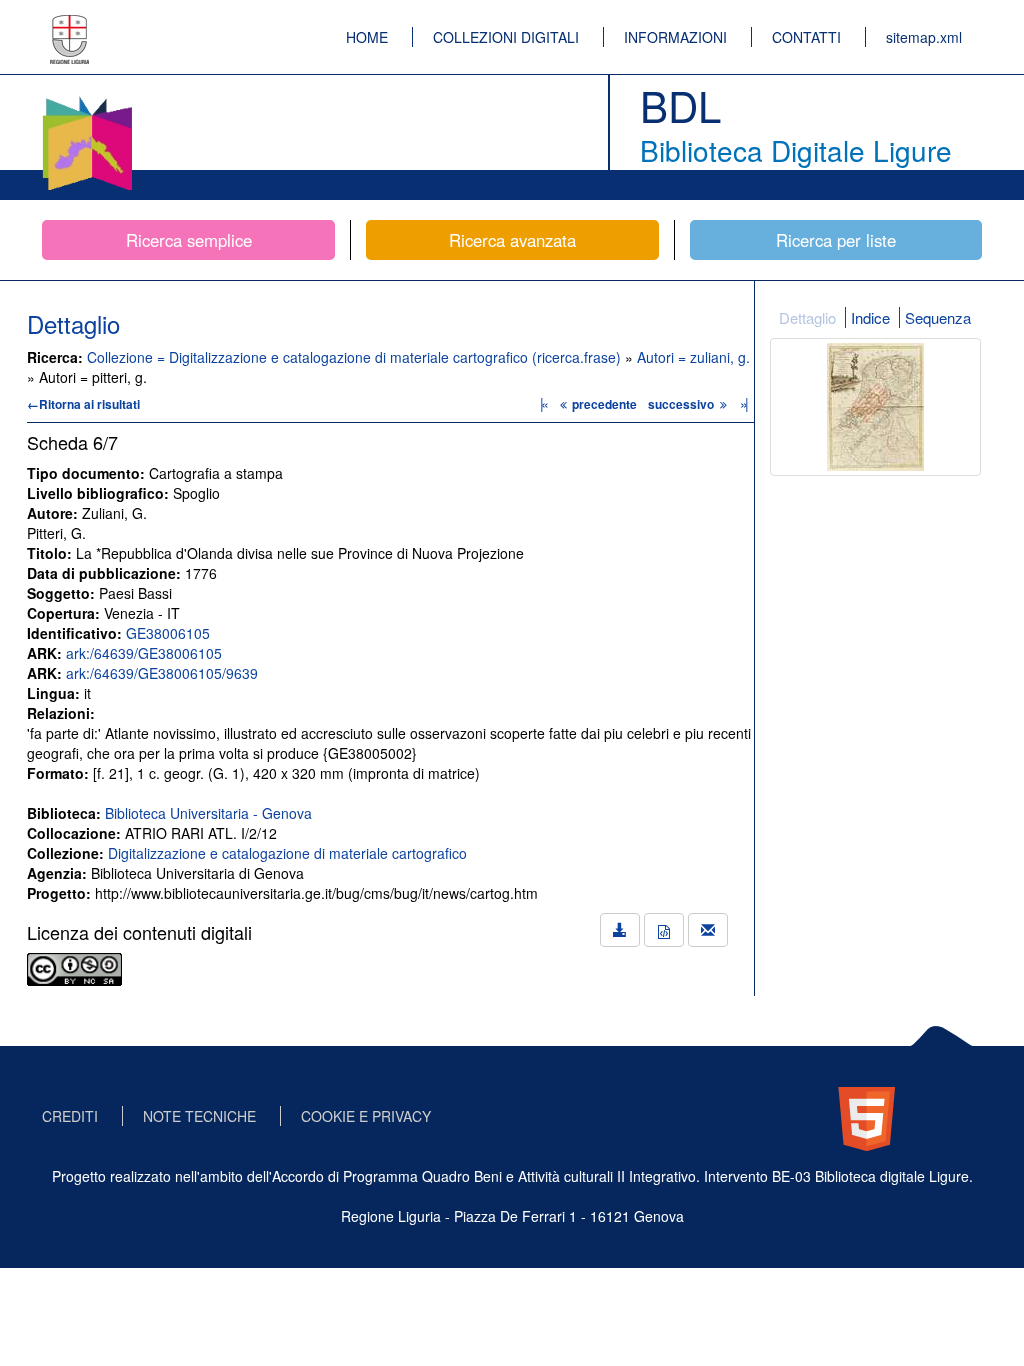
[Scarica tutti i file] (620, 930)
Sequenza (938, 317)
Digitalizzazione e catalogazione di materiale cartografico (287, 853)
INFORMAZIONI (675, 37)
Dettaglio (807, 317)
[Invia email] (708, 930)
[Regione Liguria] (70, 25)
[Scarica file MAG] (664, 930)
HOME (367, 37)
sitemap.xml (924, 37)
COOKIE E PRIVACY (366, 1116)
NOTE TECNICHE (199, 1116)
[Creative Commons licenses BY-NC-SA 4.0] (74, 967)
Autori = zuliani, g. (693, 357)
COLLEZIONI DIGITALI (506, 37)
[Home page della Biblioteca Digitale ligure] (87, 100)
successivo (682, 404)
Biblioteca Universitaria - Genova (208, 813)
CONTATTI (806, 37)
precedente (604, 404)
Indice (870, 317)
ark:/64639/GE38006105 (144, 653)
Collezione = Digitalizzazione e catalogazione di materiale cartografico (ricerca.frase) (356, 357)
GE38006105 (168, 633)
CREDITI (70, 1116)
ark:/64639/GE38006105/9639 (162, 673)
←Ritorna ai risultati (83, 404)
